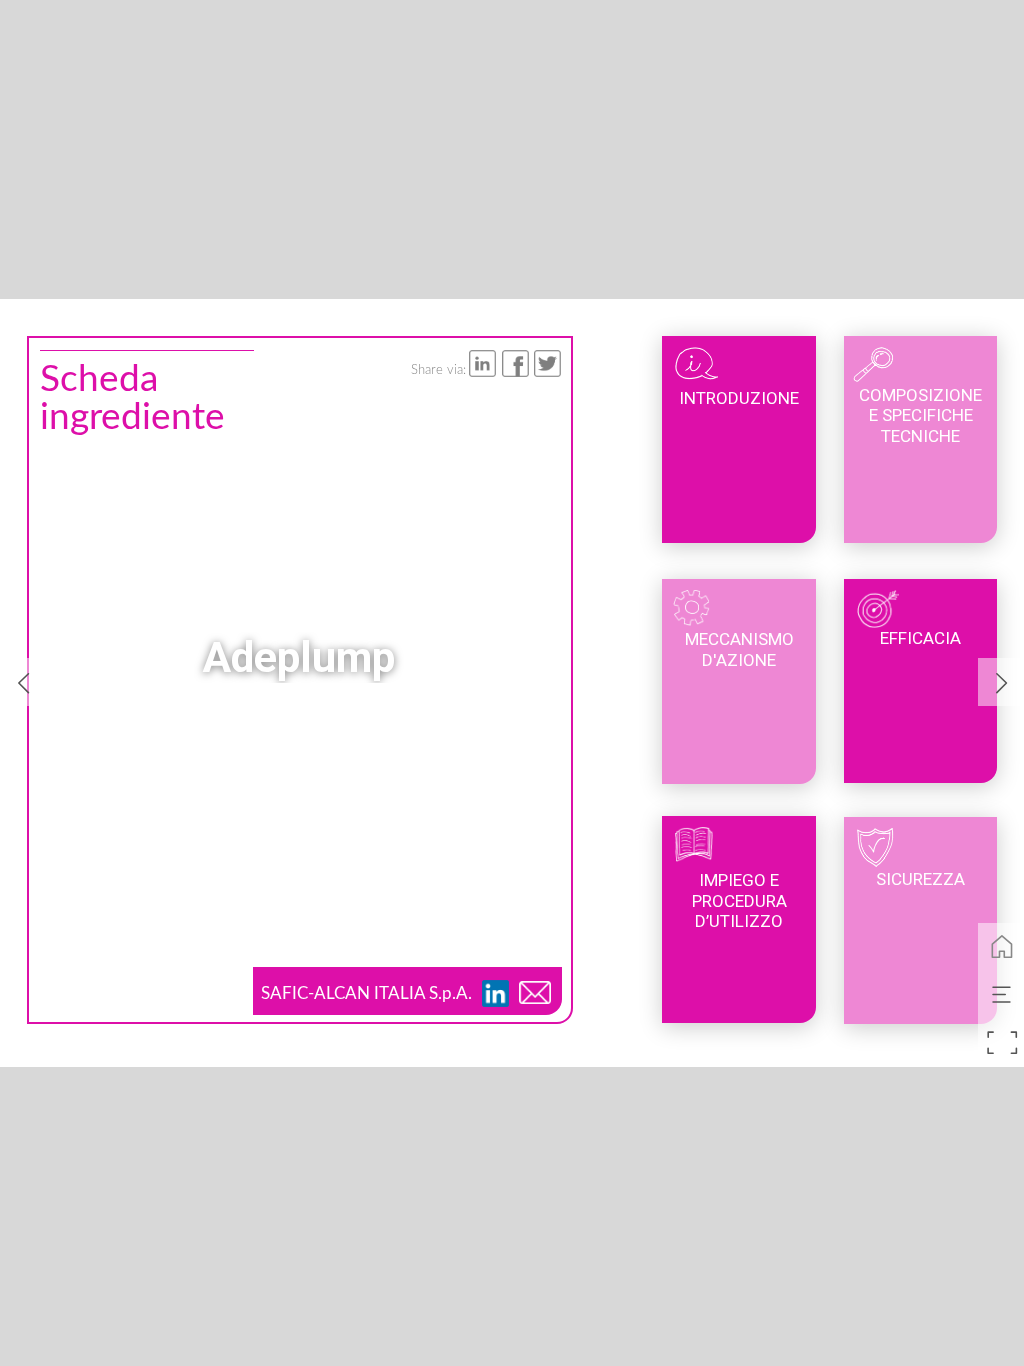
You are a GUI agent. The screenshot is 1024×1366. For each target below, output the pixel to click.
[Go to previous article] (24, 682)
